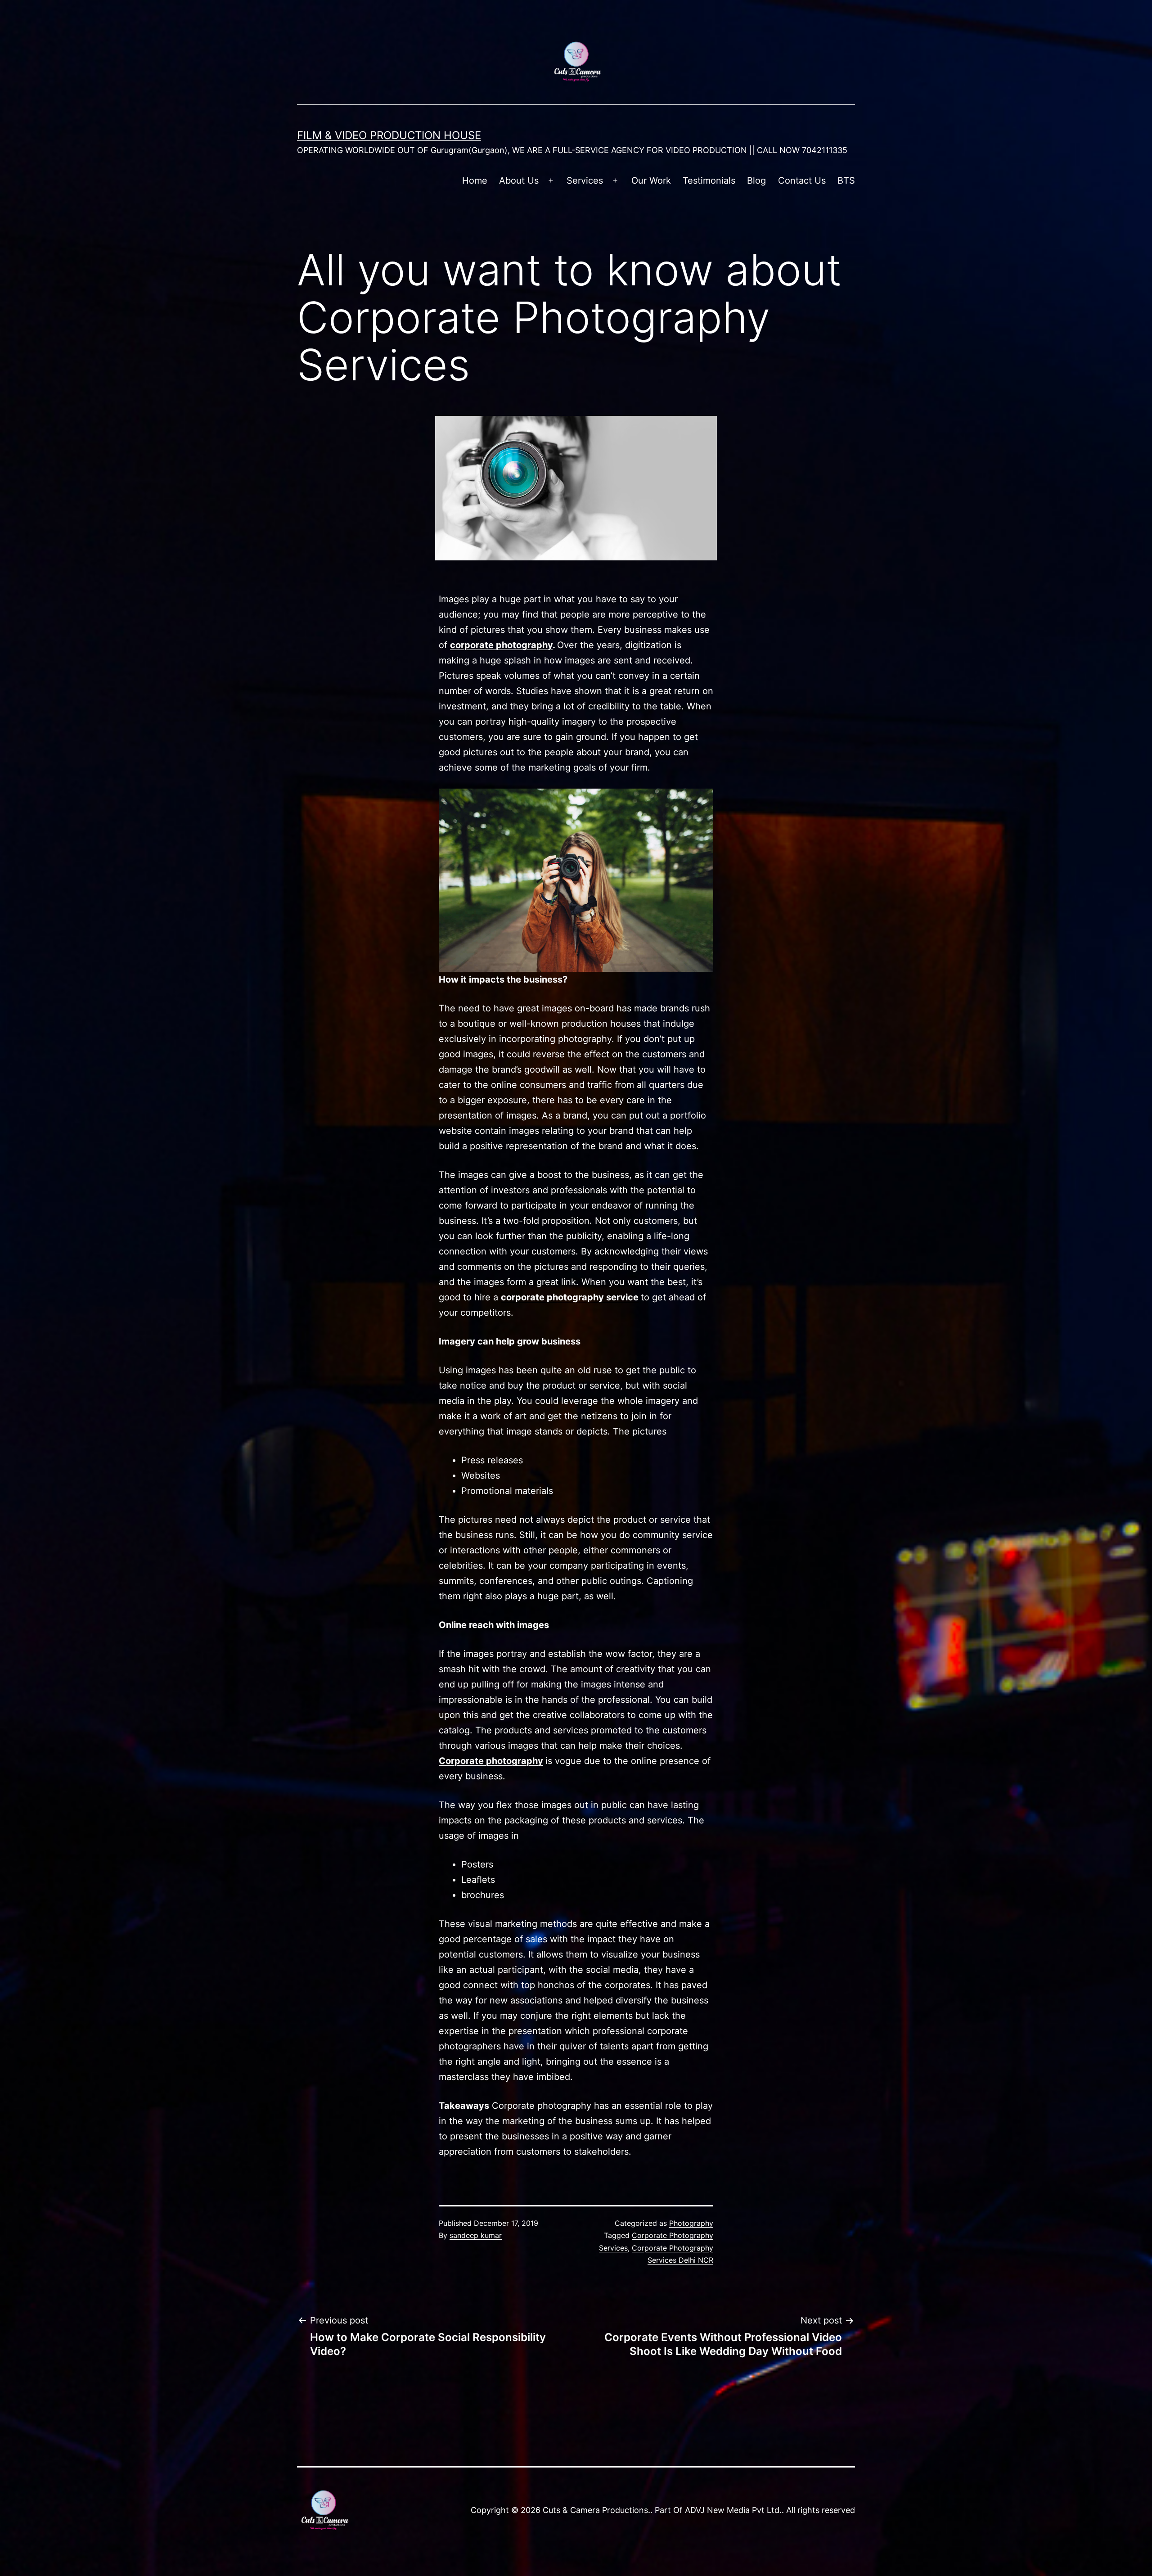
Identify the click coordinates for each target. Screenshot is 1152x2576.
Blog (756, 180)
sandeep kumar (476, 2235)
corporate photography (501, 645)
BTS (846, 180)
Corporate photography (491, 1761)
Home (475, 180)
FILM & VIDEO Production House (389, 135)
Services (585, 180)
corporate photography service (570, 1297)
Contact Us (802, 180)
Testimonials (709, 180)
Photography (691, 2223)
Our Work (651, 180)
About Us (519, 180)
